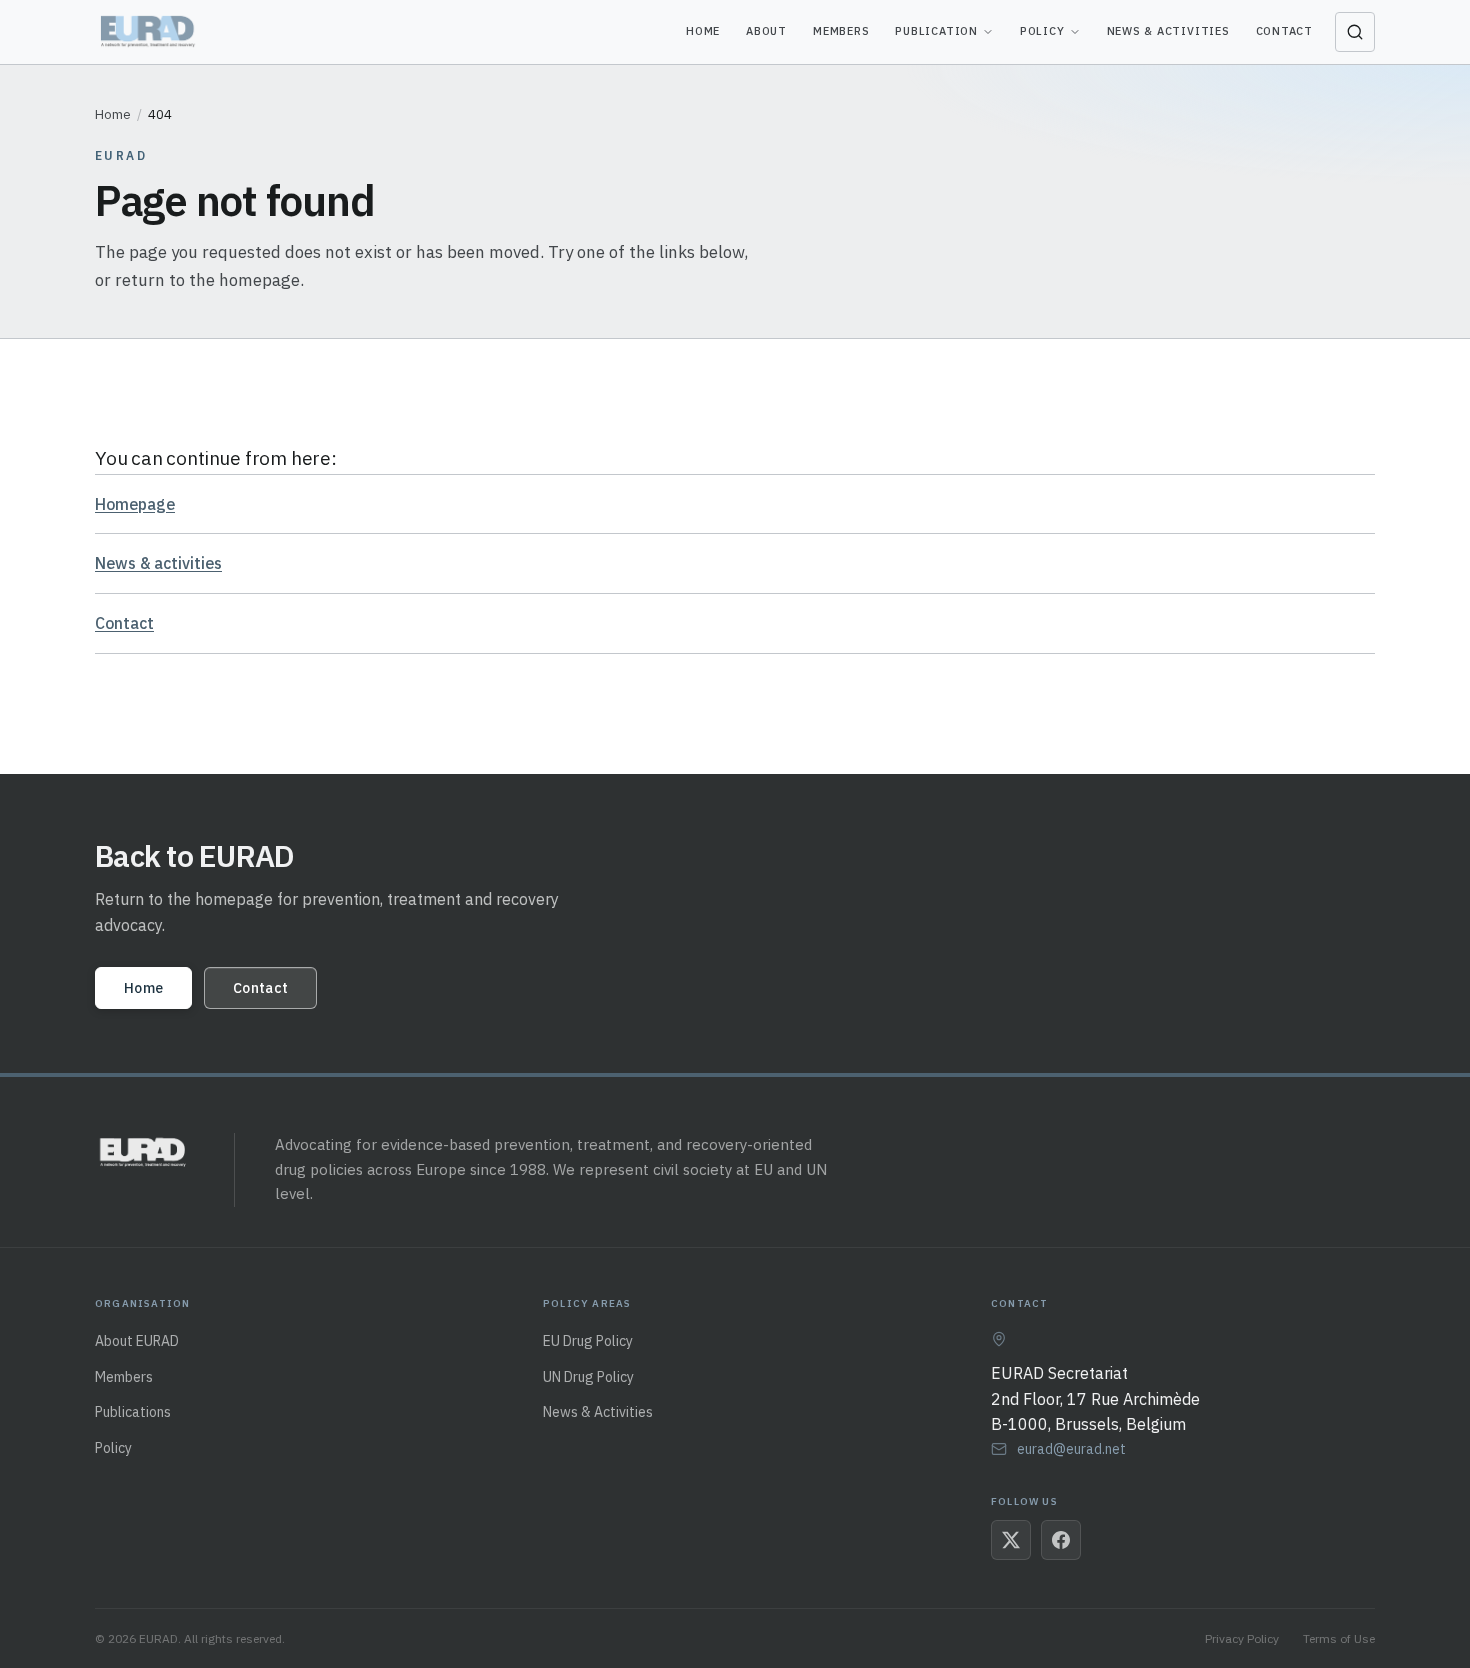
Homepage (135, 504)
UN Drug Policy (588, 1377)
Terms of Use (1339, 1638)
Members (841, 31)
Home (703, 31)
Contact (1284, 31)
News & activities (158, 563)
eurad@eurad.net (1071, 1449)
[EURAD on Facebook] (1061, 1540)
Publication (936, 31)
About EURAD (137, 1341)
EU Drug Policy (588, 1341)
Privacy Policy (1242, 1638)
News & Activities (1168, 31)
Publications (133, 1412)
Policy (1042, 31)
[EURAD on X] (1011, 1540)
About (766, 31)
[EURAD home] (149, 32)
